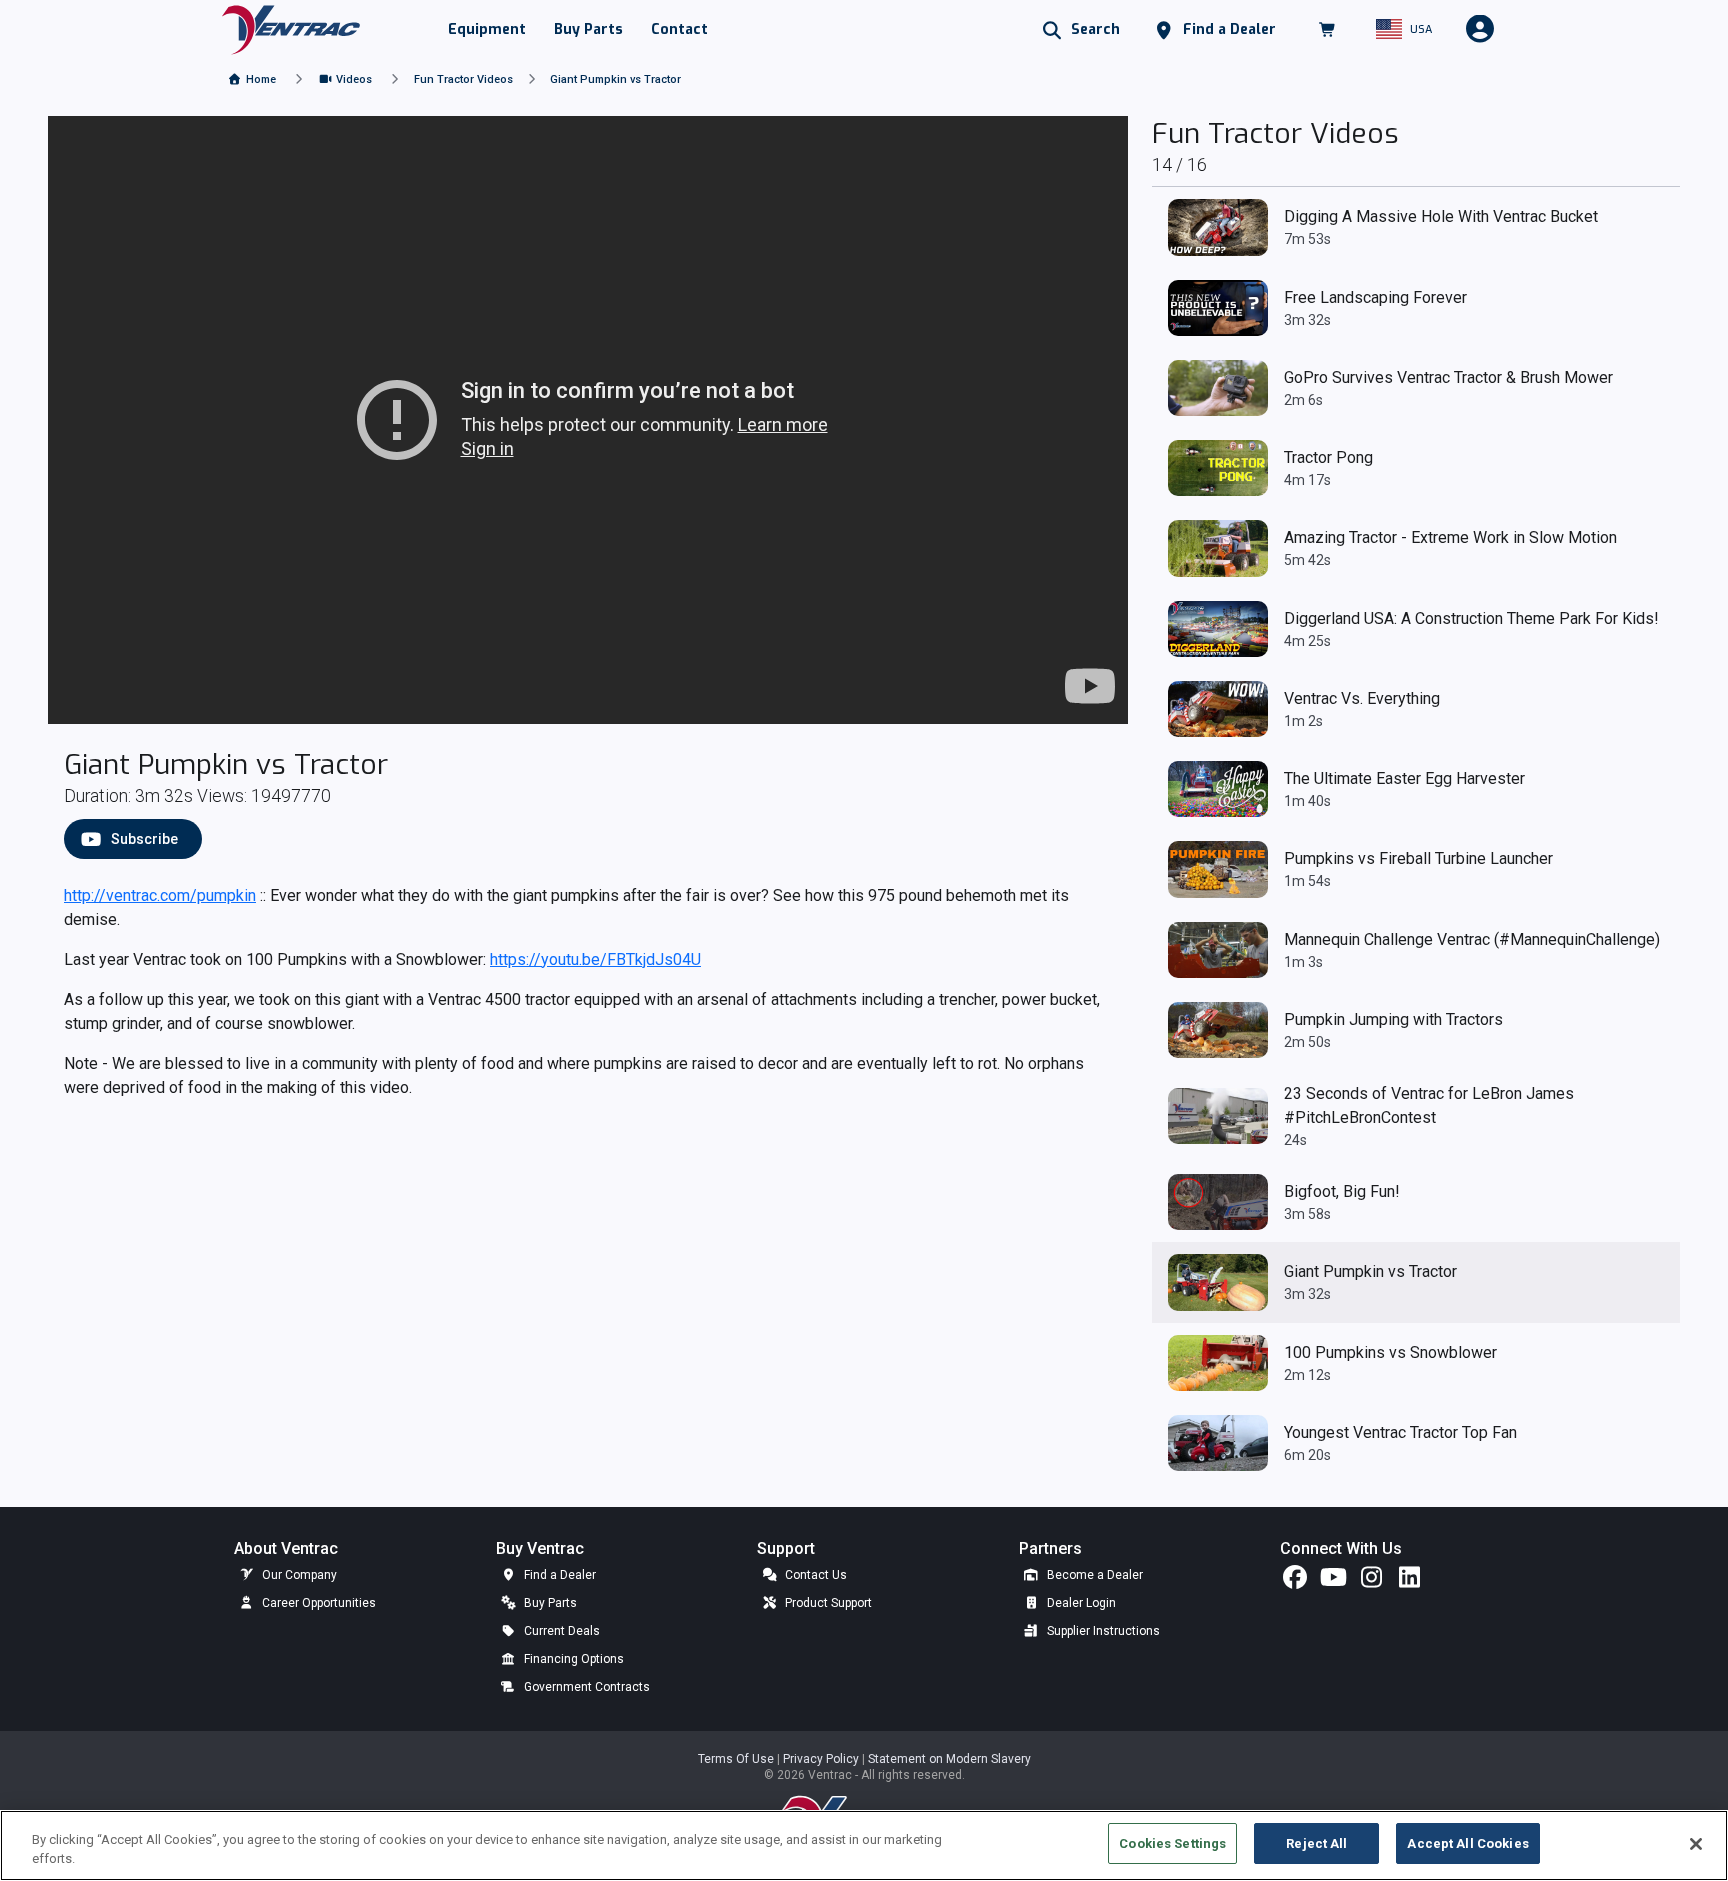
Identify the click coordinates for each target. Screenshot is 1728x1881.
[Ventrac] (291, 28)
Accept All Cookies (1467, 1843)
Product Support (827, 1603)
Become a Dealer (1093, 1575)
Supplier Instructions (1102, 1631)
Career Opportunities (317, 1603)
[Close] (1696, 1844)
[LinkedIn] (1409, 1582)
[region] (864, 1845)
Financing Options (572, 1659)
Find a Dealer (558, 1575)
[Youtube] (1333, 1582)
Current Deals (560, 1631)
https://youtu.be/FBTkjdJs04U (595, 959)
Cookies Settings (1172, 1843)
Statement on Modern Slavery (949, 1759)
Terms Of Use (737, 1759)
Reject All (1316, 1843)
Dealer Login (1080, 1603)
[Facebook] (1295, 1582)
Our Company (298, 1575)
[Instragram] (1371, 1582)
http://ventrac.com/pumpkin (160, 895)
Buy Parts (549, 1603)
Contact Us (814, 1575)
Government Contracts (585, 1687)
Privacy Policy (822, 1759)
